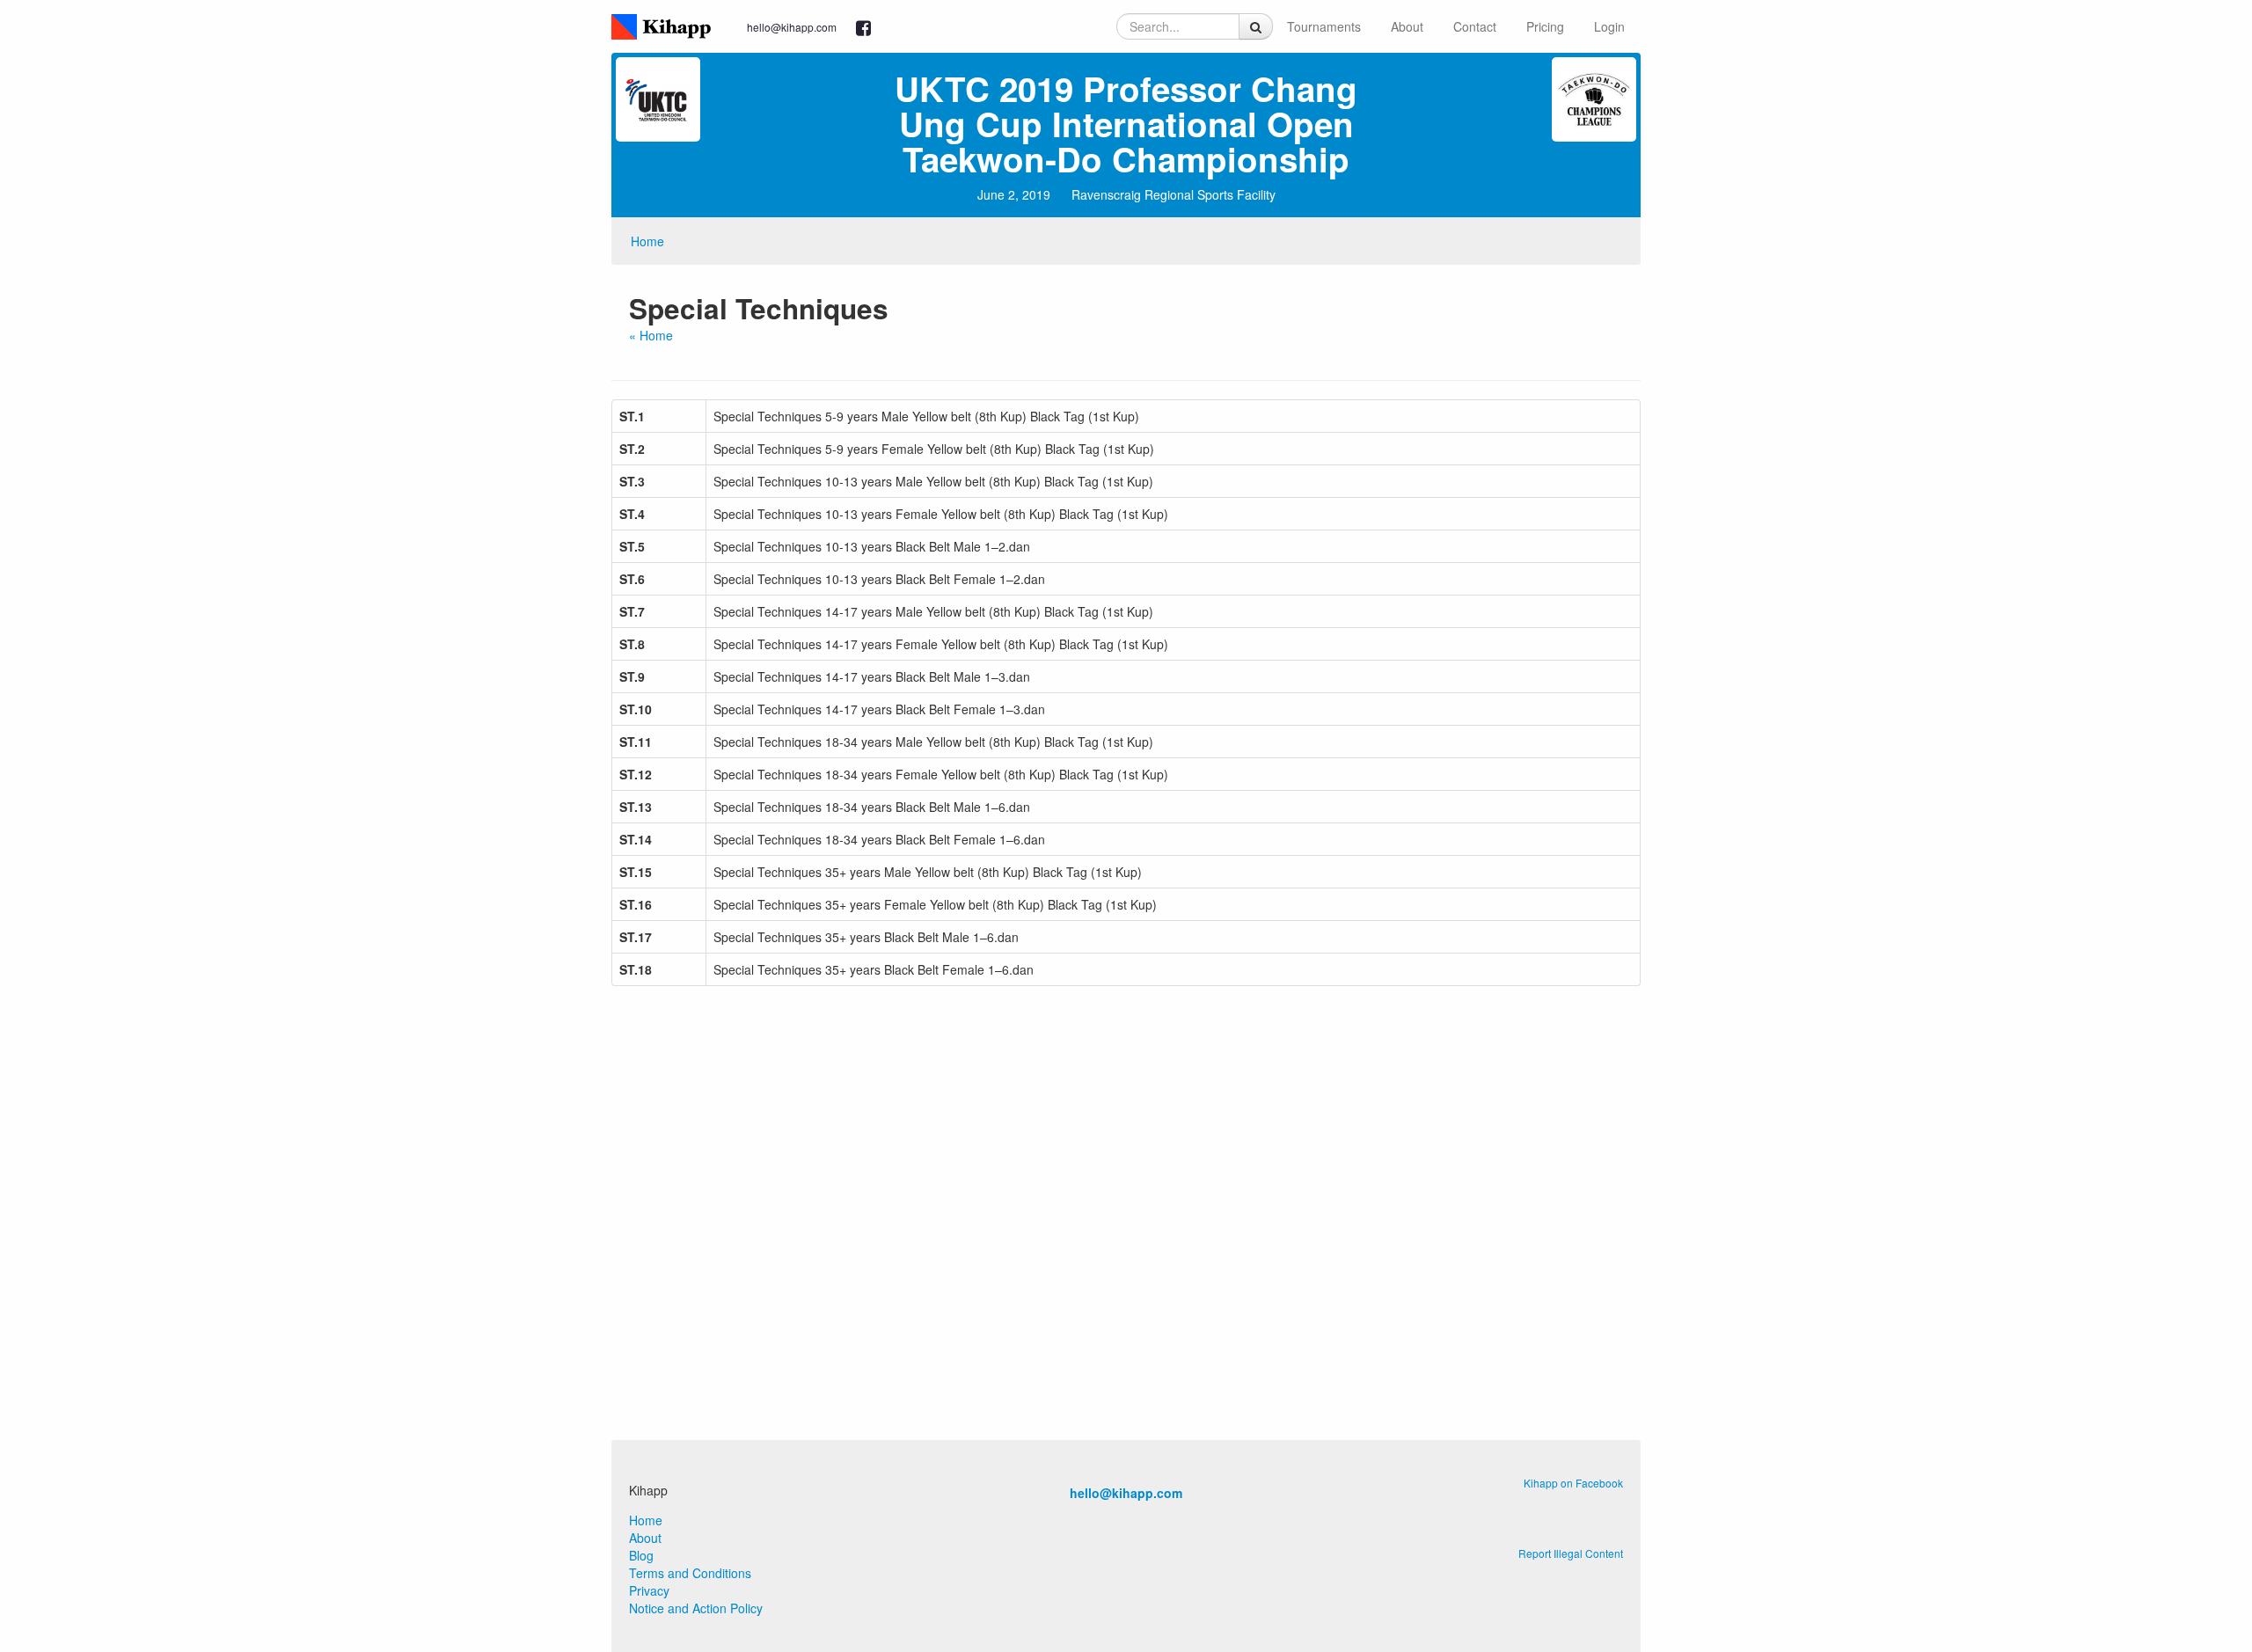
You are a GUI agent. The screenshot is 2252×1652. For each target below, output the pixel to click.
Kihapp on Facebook (1573, 1483)
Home (647, 241)
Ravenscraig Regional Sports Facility (1174, 194)
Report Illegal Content (1571, 1553)
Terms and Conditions (690, 1573)
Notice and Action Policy (696, 1608)
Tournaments (1324, 26)
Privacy (649, 1590)
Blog (641, 1555)
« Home (651, 335)
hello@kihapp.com (792, 27)
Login (1609, 26)
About (1407, 26)
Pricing (1545, 26)
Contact (1475, 26)
